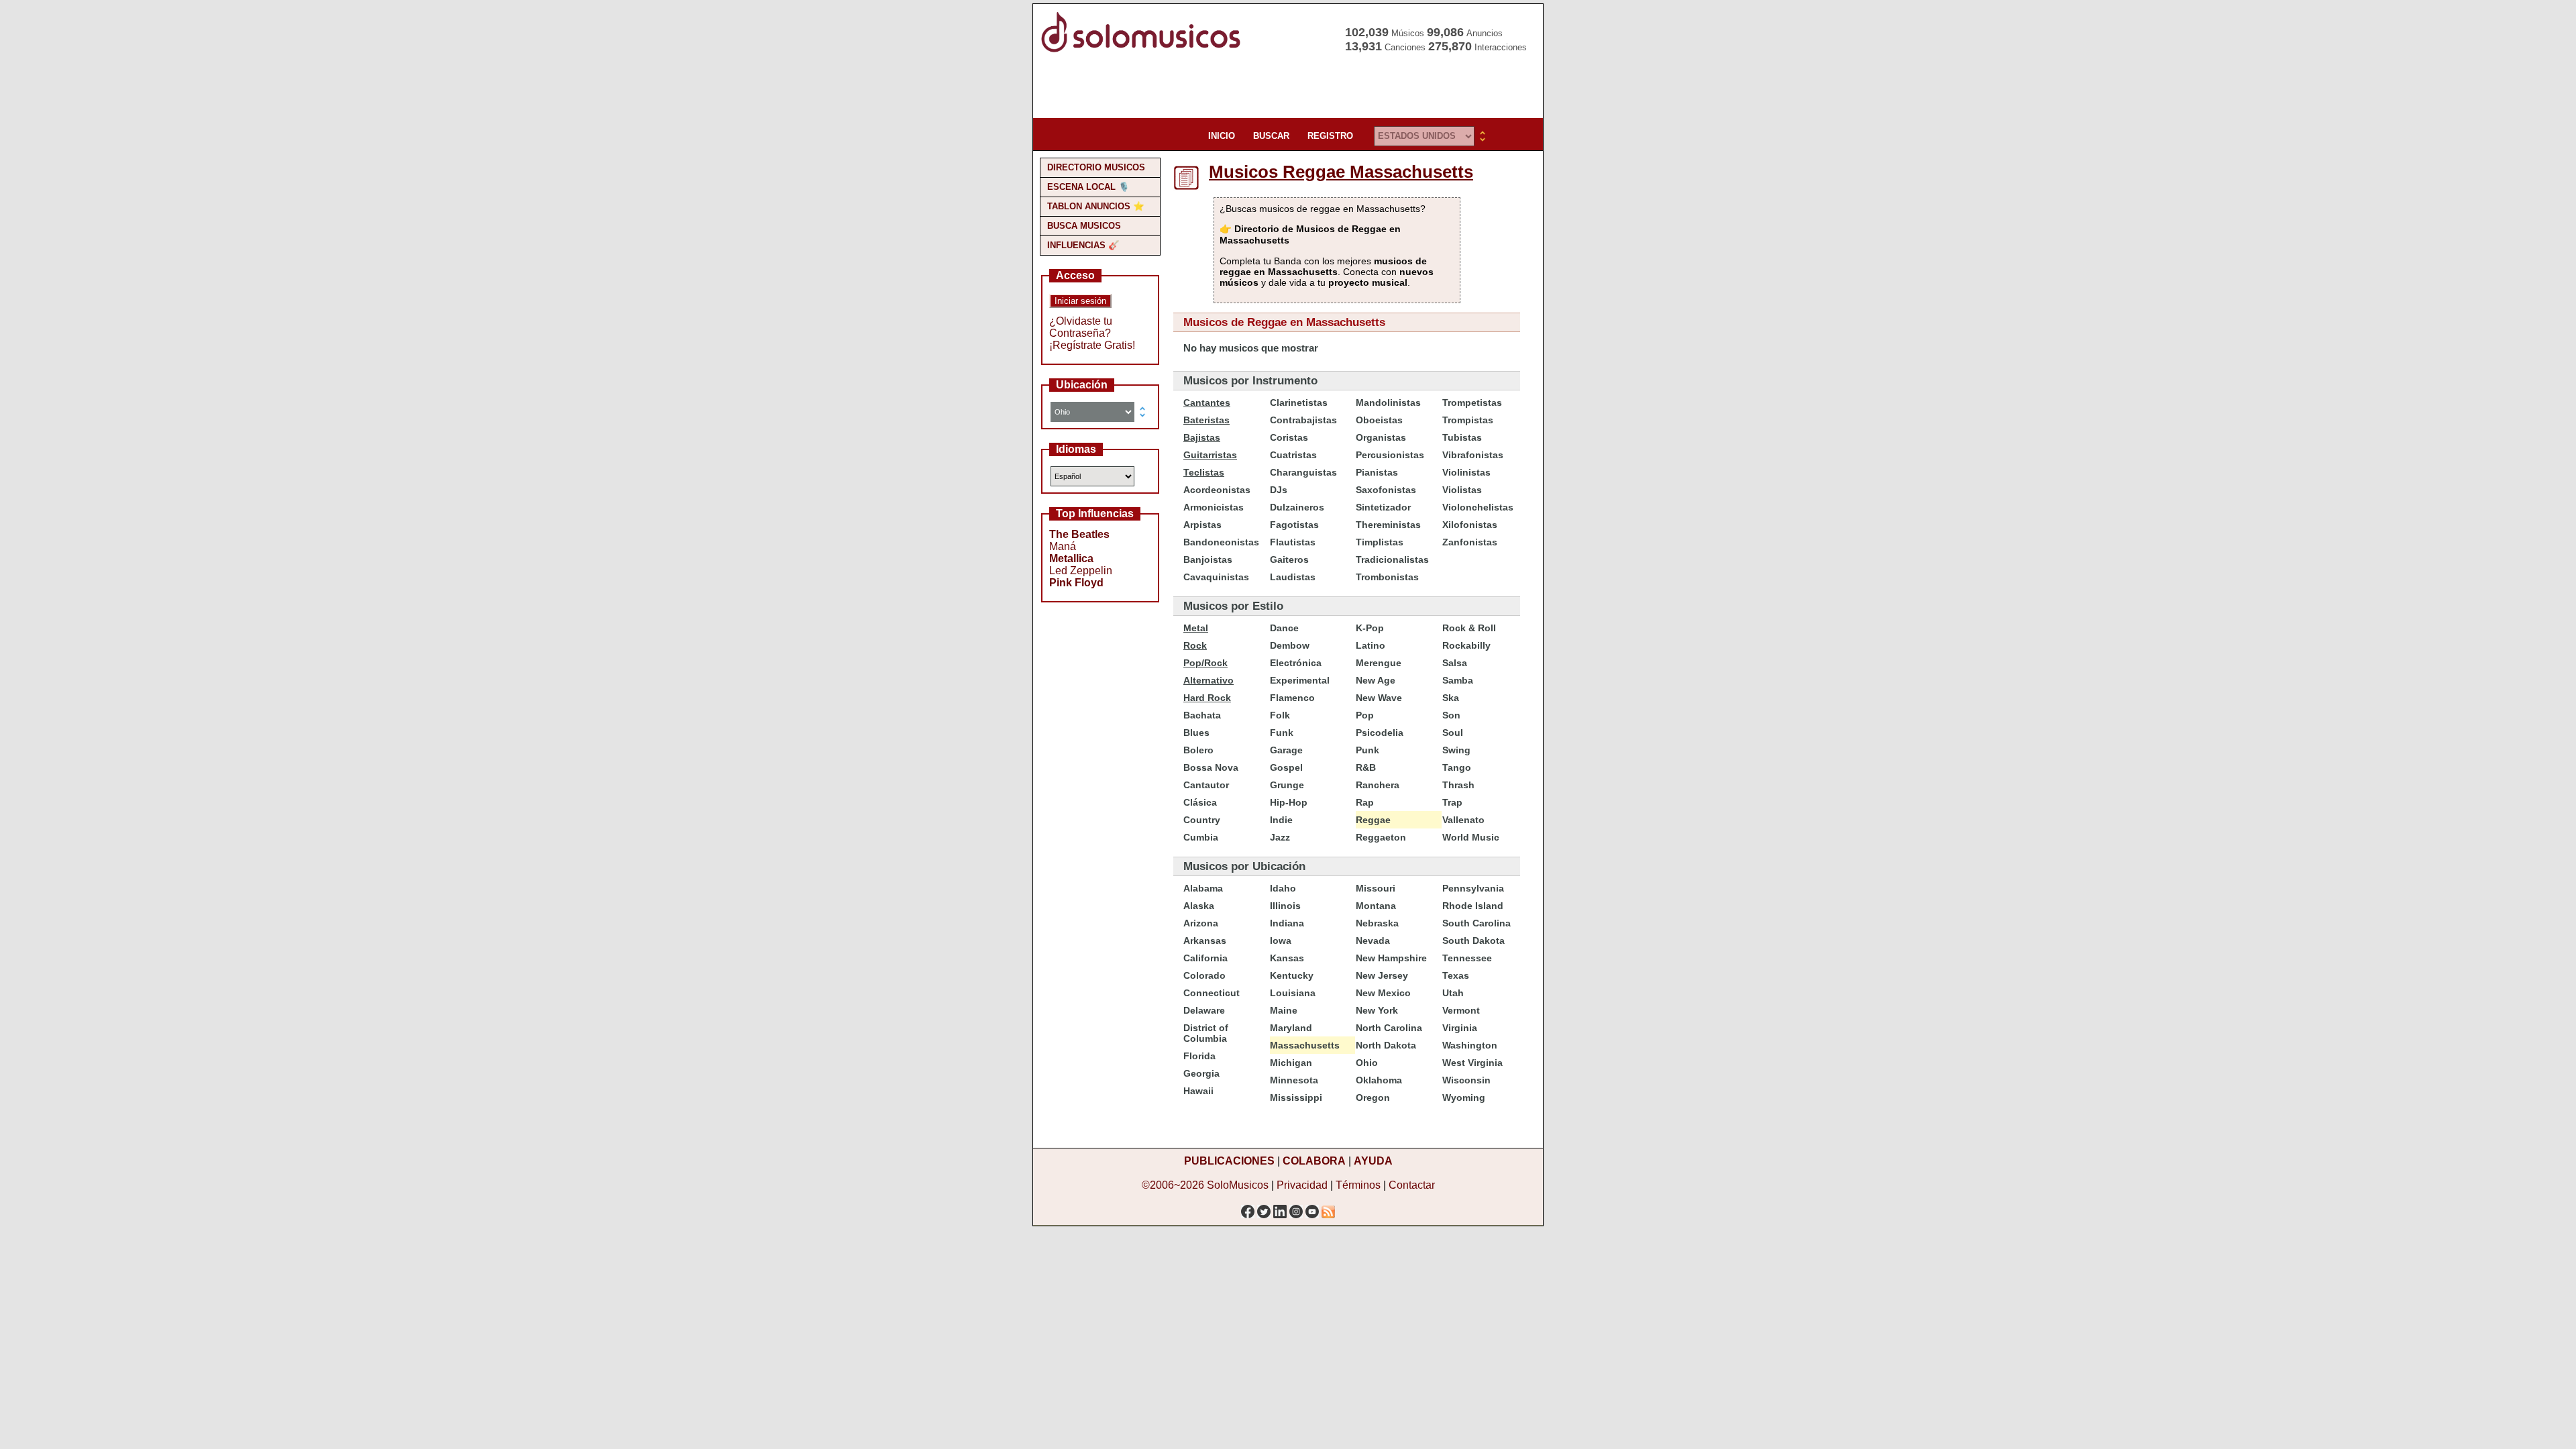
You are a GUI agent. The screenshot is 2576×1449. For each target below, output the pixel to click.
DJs (1279, 490)
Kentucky (1292, 975)
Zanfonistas (1470, 542)
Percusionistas (1390, 455)
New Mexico (1383, 993)
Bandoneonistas (1221, 542)
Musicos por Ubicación (1244, 866)
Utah (1453, 993)
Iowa (1281, 941)
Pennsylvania (1473, 888)
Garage (1286, 750)
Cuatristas (1293, 455)
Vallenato (1463, 820)
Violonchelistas (1478, 507)
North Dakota (1386, 1045)
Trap (1452, 802)
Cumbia (1201, 837)
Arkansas (1205, 941)
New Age (1376, 680)
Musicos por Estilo (1233, 606)
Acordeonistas (1217, 490)
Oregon (1373, 1097)
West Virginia (1472, 1063)
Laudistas (1293, 577)
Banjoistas (1208, 559)
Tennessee (1467, 958)
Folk (1280, 715)
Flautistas (1293, 542)
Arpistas (1202, 525)
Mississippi (1296, 1097)
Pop (1365, 715)
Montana (1376, 906)
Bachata (1202, 715)
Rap (1365, 802)
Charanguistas (1303, 472)
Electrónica (1296, 663)
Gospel (1286, 767)
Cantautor (1206, 785)
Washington (1470, 1045)
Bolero (1198, 750)
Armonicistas (1214, 507)
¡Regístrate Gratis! (1092, 345)
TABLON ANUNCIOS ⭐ (1096, 206)
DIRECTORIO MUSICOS (1096, 167)
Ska (1451, 698)
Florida (1199, 1056)
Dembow (1290, 645)
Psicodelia (1380, 733)
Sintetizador (1383, 507)
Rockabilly (1466, 645)
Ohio (1367, 1063)
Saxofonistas (1386, 490)
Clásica (1200, 802)
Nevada (1373, 941)
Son (1451, 715)
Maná (1063, 546)
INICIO (1222, 136)
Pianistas (1377, 472)
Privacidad (1302, 1185)
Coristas (1289, 437)
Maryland (1291, 1028)
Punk (1367, 750)
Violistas (1462, 490)
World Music (1471, 837)
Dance (1284, 628)
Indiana (1287, 923)
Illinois (1285, 906)
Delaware (1204, 1010)
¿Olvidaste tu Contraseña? (1081, 327)
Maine (1284, 1010)
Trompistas (1468, 420)
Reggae (1373, 820)
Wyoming (1464, 1097)
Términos (1358, 1185)
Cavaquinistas (1216, 577)
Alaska (1199, 906)
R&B (1366, 767)
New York (1377, 1010)
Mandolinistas (1388, 402)
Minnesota (1294, 1080)
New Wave (1379, 698)
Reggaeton (1381, 837)
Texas (1456, 975)
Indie (1281, 820)
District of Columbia (1206, 1033)
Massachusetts (1305, 1045)
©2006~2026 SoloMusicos (1205, 1185)
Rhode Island (1473, 906)
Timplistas (1380, 542)
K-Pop (1370, 628)
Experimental (1300, 680)
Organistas (1381, 437)
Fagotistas (1294, 525)
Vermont (1461, 1010)
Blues (1196, 733)
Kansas (1287, 958)
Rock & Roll (1469, 628)
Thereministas (1388, 525)
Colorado (1204, 975)
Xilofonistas (1470, 525)
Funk (1282, 733)
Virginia (1460, 1028)
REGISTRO (1330, 136)
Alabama (1203, 888)
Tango (1457, 767)
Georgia (1201, 1073)
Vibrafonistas (1473, 455)
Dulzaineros (1297, 507)
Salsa (1455, 663)
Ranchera (1378, 785)
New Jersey (1382, 975)
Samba (1458, 680)
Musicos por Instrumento (1250, 381)
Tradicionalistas (1392, 559)
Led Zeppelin (1081, 571)
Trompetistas (1472, 402)
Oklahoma (1379, 1080)
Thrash (1458, 785)
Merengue (1379, 663)
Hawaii (1198, 1091)
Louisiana (1293, 993)
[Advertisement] (1284, 87)
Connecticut (1212, 993)
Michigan (1291, 1063)
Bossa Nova (1211, 767)
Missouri (1376, 888)
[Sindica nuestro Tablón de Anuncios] (1328, 1208)
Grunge (1287, 785)
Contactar (1412, 1185)
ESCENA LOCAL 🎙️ (1088, 187)
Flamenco (1292, 698)
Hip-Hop (1289, 802)
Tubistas (1462, 437)
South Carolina (1477, 923)
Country (1202, 820)
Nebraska (1377, 923)
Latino (1371, 645)
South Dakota (1473, 941)
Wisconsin (1466, 1080)
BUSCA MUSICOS (1084, 226)
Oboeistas (1379, 420)
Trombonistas (1387, 577)
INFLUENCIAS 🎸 (1083, 245)
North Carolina (1389, 1028)
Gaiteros (1289, 559)
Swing (1456, 750)
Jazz (1280, 837)
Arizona (1201, 923)
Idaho (1283, 888)
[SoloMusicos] (1144, 51)
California (1205, 958)
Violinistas (1466, 472)
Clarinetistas (1299, 402)
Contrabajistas (1303, 420)
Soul (1453, 733)
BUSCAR (1271, 136)
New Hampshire (1391, 958)
